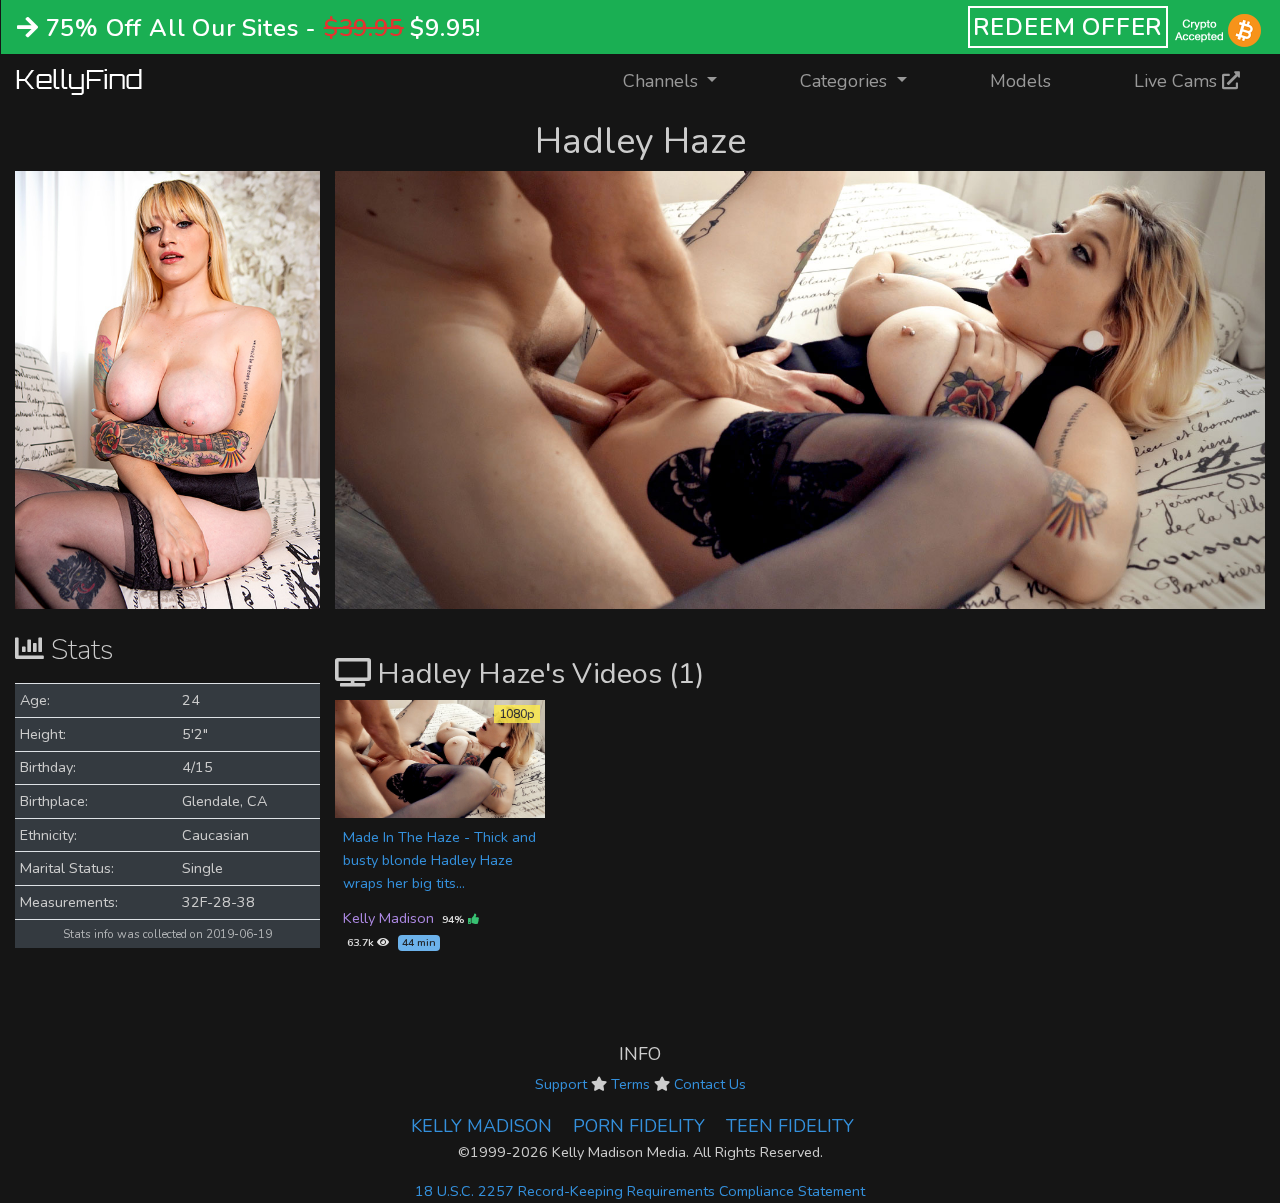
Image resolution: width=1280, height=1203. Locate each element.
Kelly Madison (388, 918)
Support (561, 1084)
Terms (630, 1084)
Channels (682, 80)
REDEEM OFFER (1068, 27)
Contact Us (710, 1084)
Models (1020, 81)
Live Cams (1178, 81)
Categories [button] (846, 81)
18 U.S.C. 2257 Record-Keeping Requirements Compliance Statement (640, 1191)
